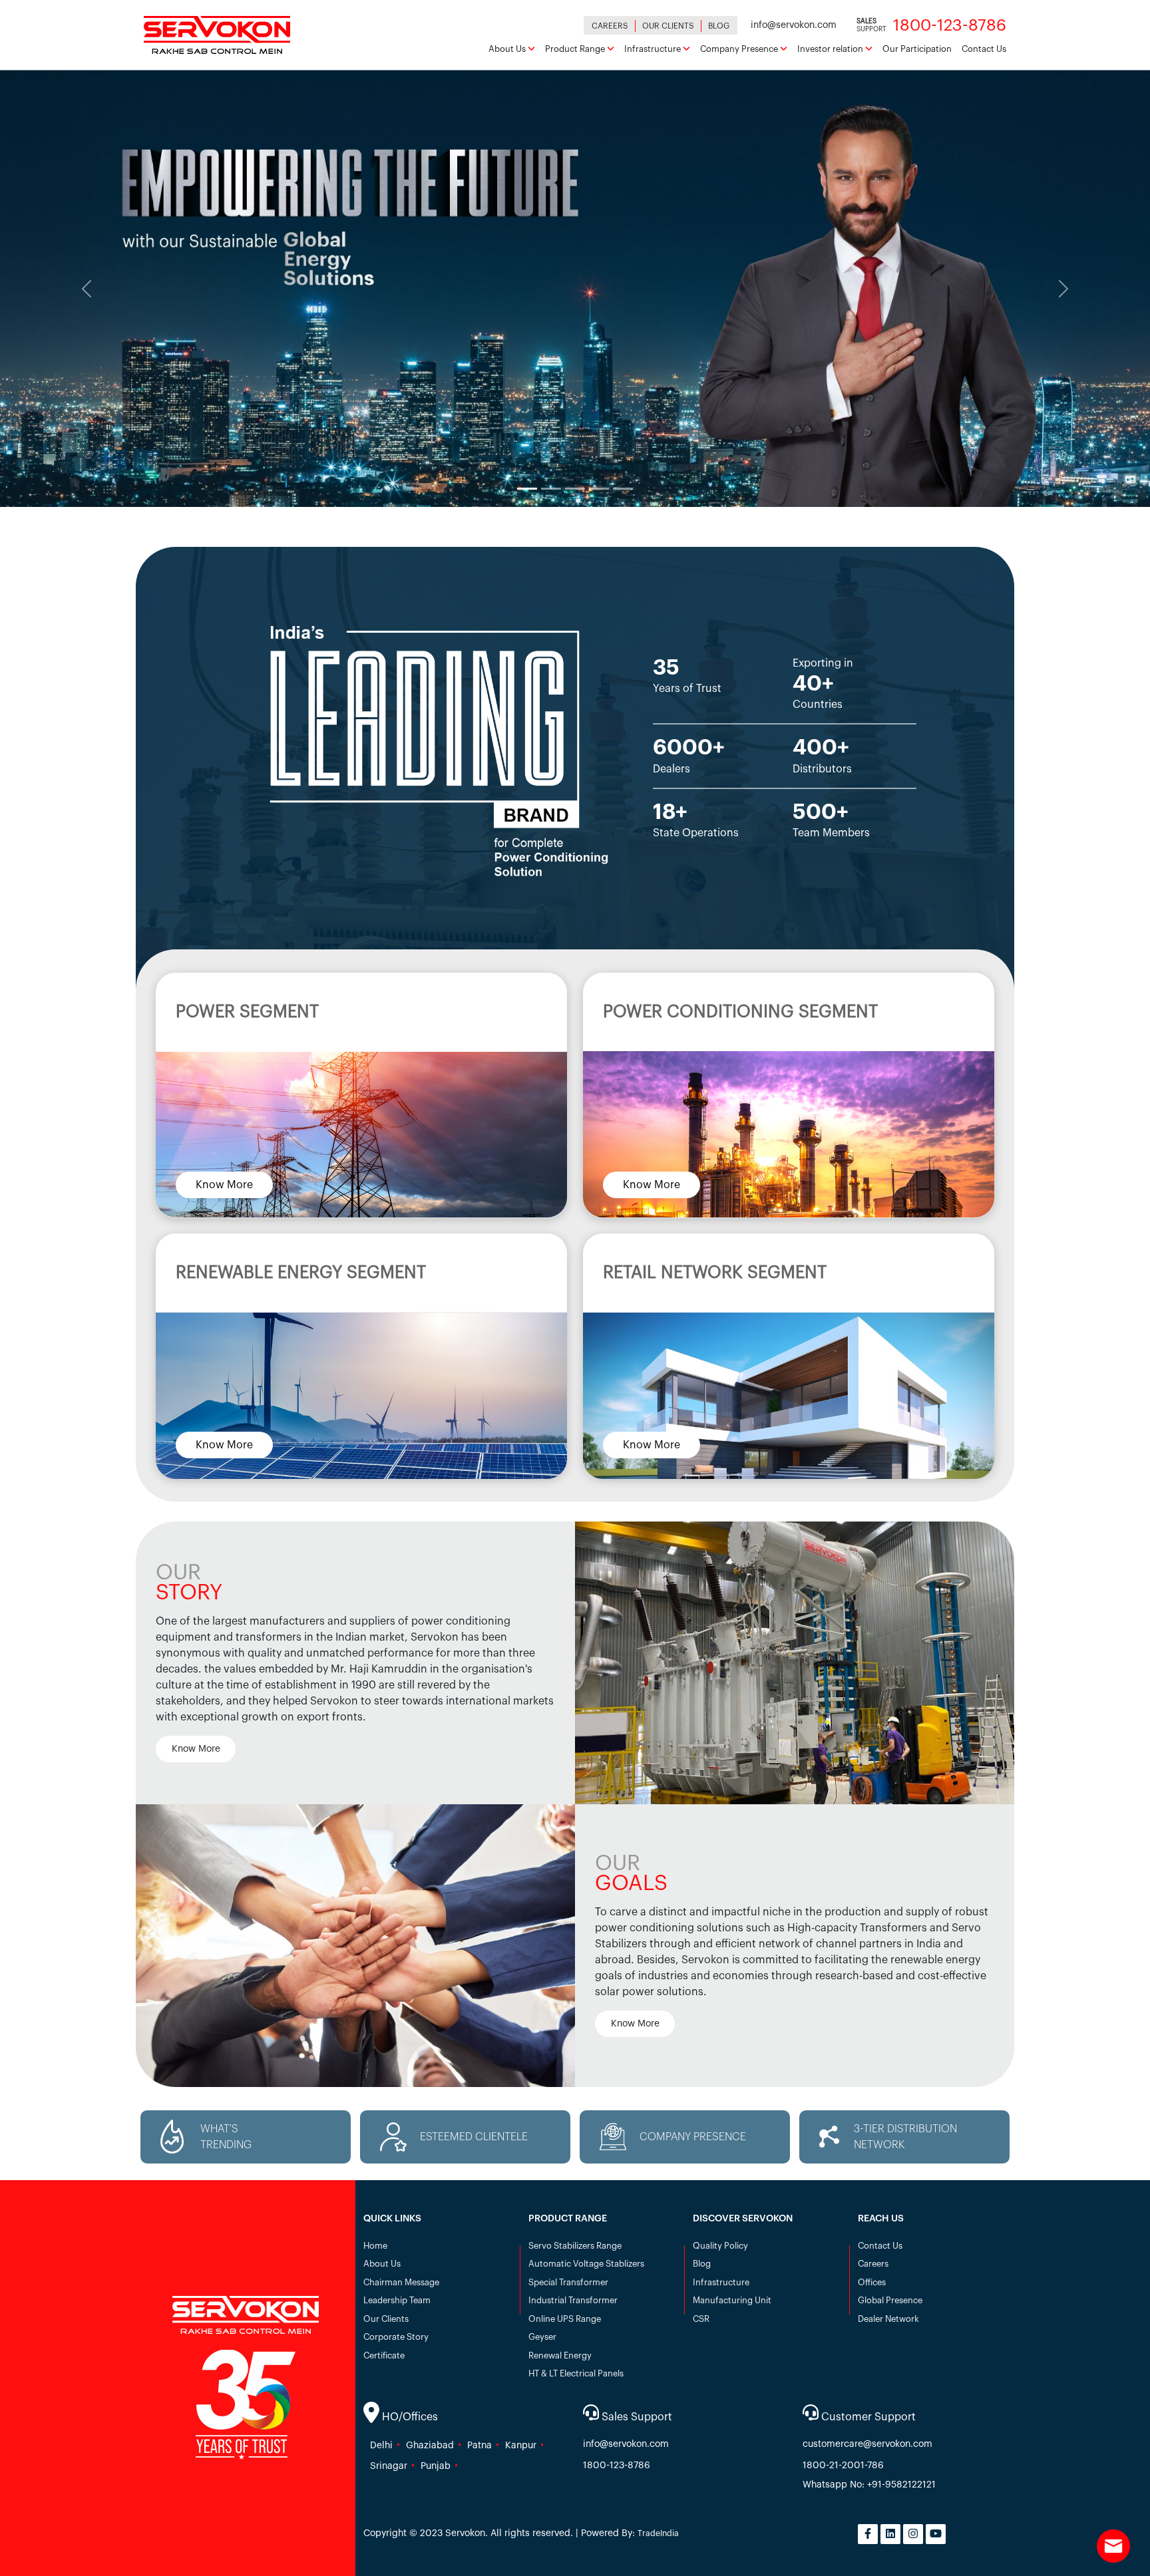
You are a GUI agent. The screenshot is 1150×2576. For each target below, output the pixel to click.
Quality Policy (720, 2246)
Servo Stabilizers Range (575, 2246)
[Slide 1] (527, 489)
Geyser (542, 2337)
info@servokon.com (626, 2444)
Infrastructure (654, 49)
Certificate (384, 2355)
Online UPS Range (565, 2319)
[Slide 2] (551, 489)
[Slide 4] (599, 489)
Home (375, 2246)
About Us (508, 49)
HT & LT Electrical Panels (576, 2373)
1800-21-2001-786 (843, 2466)
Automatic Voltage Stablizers (586, 2264)
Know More (224, 1184)
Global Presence (890, 2300)
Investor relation (831, 49)
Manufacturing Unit (732, 2300)
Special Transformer (568, 2282)
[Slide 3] (575, 489)
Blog (719, 26)
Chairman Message (401, 2282)
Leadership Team (397, 2300)
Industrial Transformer (573, 2300)
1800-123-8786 (617, 2466)
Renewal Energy (560, 2355)
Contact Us (984, 49)
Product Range (576, 49)
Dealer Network (888, 2319)
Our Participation (917, 49)
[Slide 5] (623, 489)
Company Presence (740, 49)
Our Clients (668, 26)
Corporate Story (396, 2337)
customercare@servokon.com (867, 2444)
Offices (872, 2282)
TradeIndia (658, 2533)
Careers (610, 26)
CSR (701, 2319)
